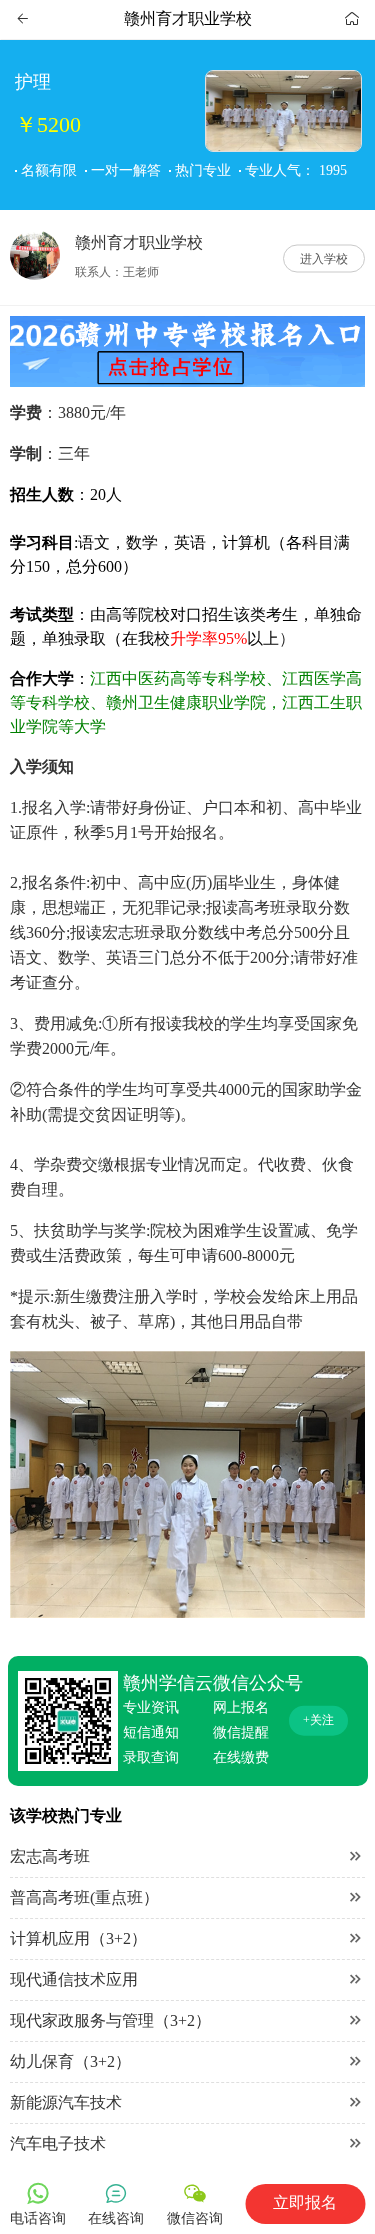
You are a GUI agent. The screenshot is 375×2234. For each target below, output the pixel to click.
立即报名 (305, 2202)
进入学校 (324, 258)
